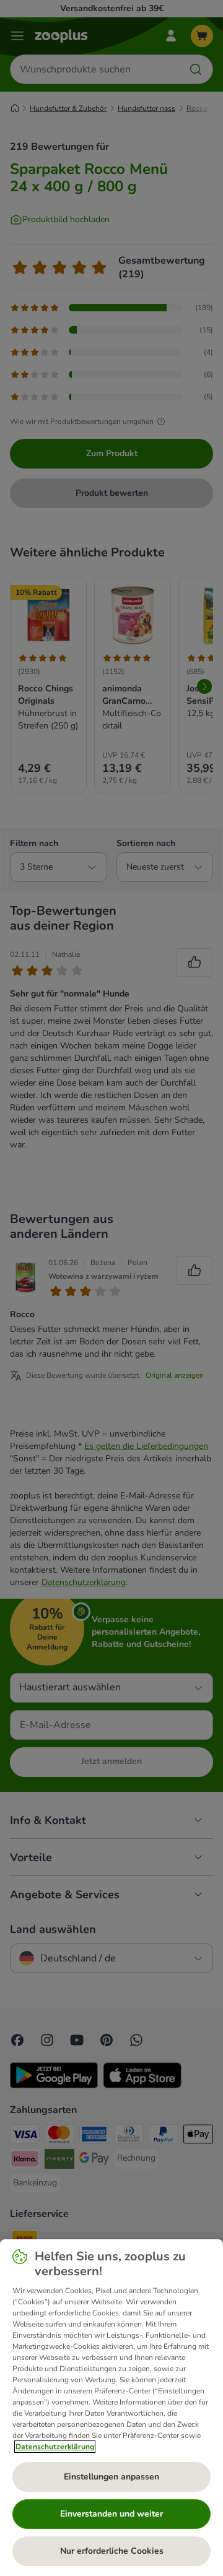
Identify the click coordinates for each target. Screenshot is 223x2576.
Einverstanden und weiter (111, 2514)
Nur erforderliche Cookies (112, 2551)
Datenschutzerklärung (55, 2447)
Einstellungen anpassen (111, 2477)
